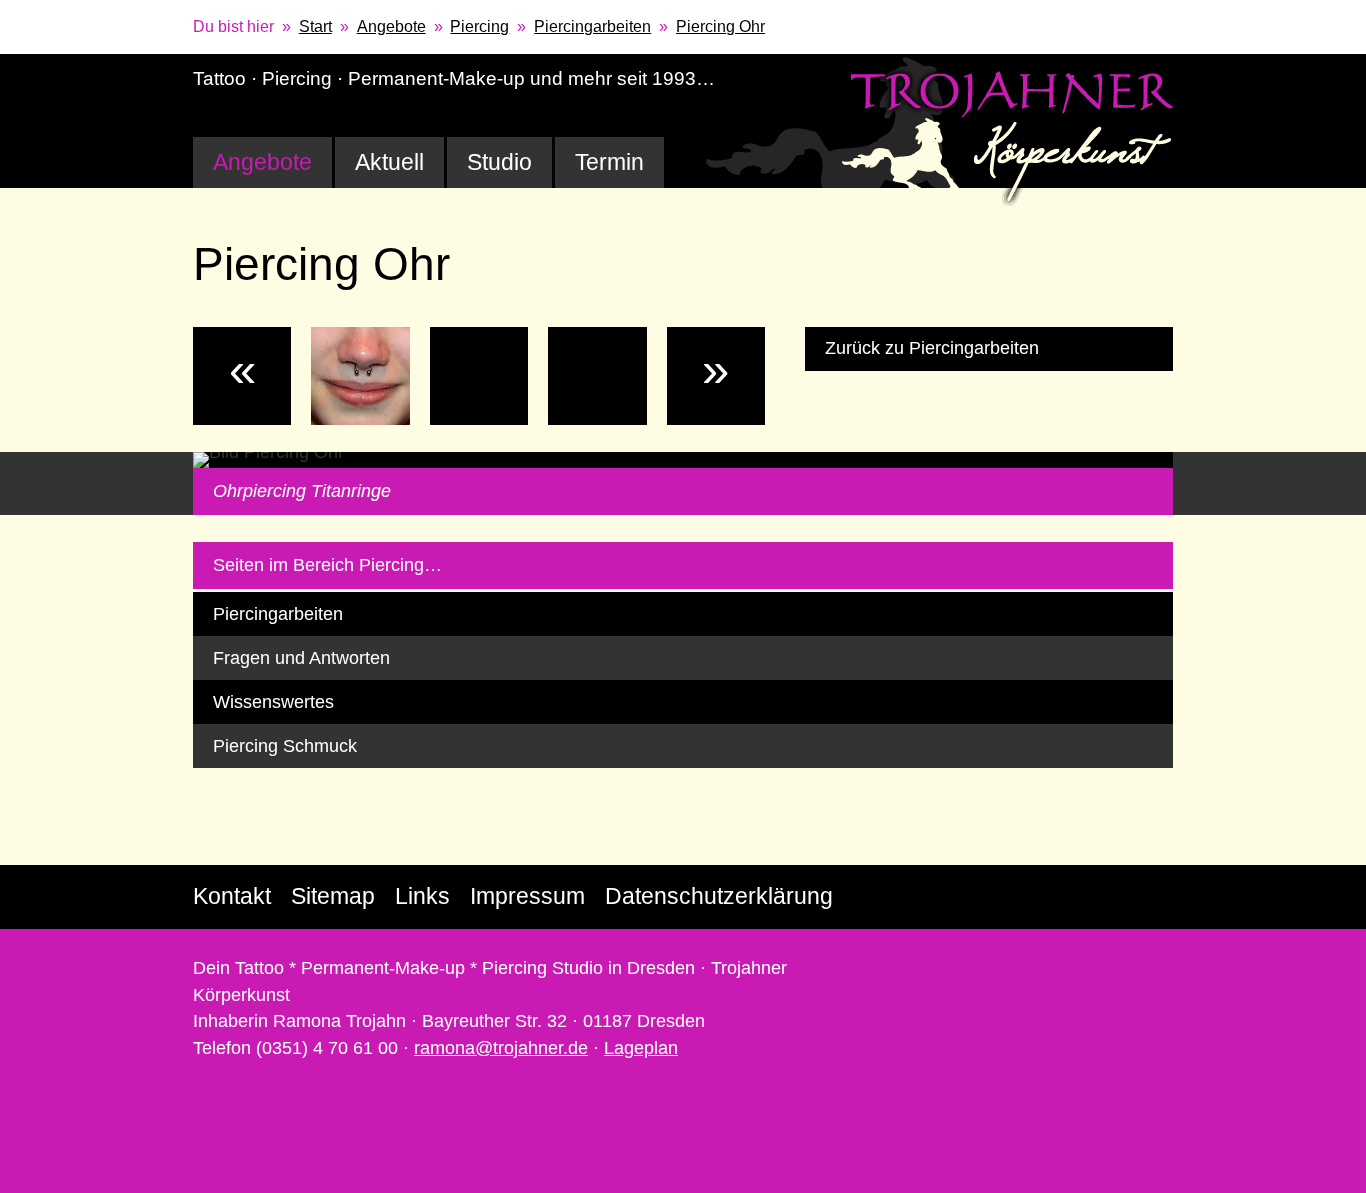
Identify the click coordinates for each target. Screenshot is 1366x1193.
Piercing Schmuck (285, 746)
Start (315, 26)
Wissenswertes (273, 702)
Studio (499, 162)
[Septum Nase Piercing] (360, 376)
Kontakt (232, 896)
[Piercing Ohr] (479, 376)
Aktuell (389, 162)
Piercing (479, 26)
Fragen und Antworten (301, 658)
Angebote (391, 26)
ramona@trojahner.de (501, 1048)
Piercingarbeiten (592, 26)
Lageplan (641, 1048)
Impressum (527, 896)
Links (422, 896)
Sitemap (333, 896)
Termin (609, 162)
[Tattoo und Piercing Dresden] (940, 131)
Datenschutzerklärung (719, 896)
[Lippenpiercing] (597, 376)
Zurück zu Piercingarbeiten (932, 348)
